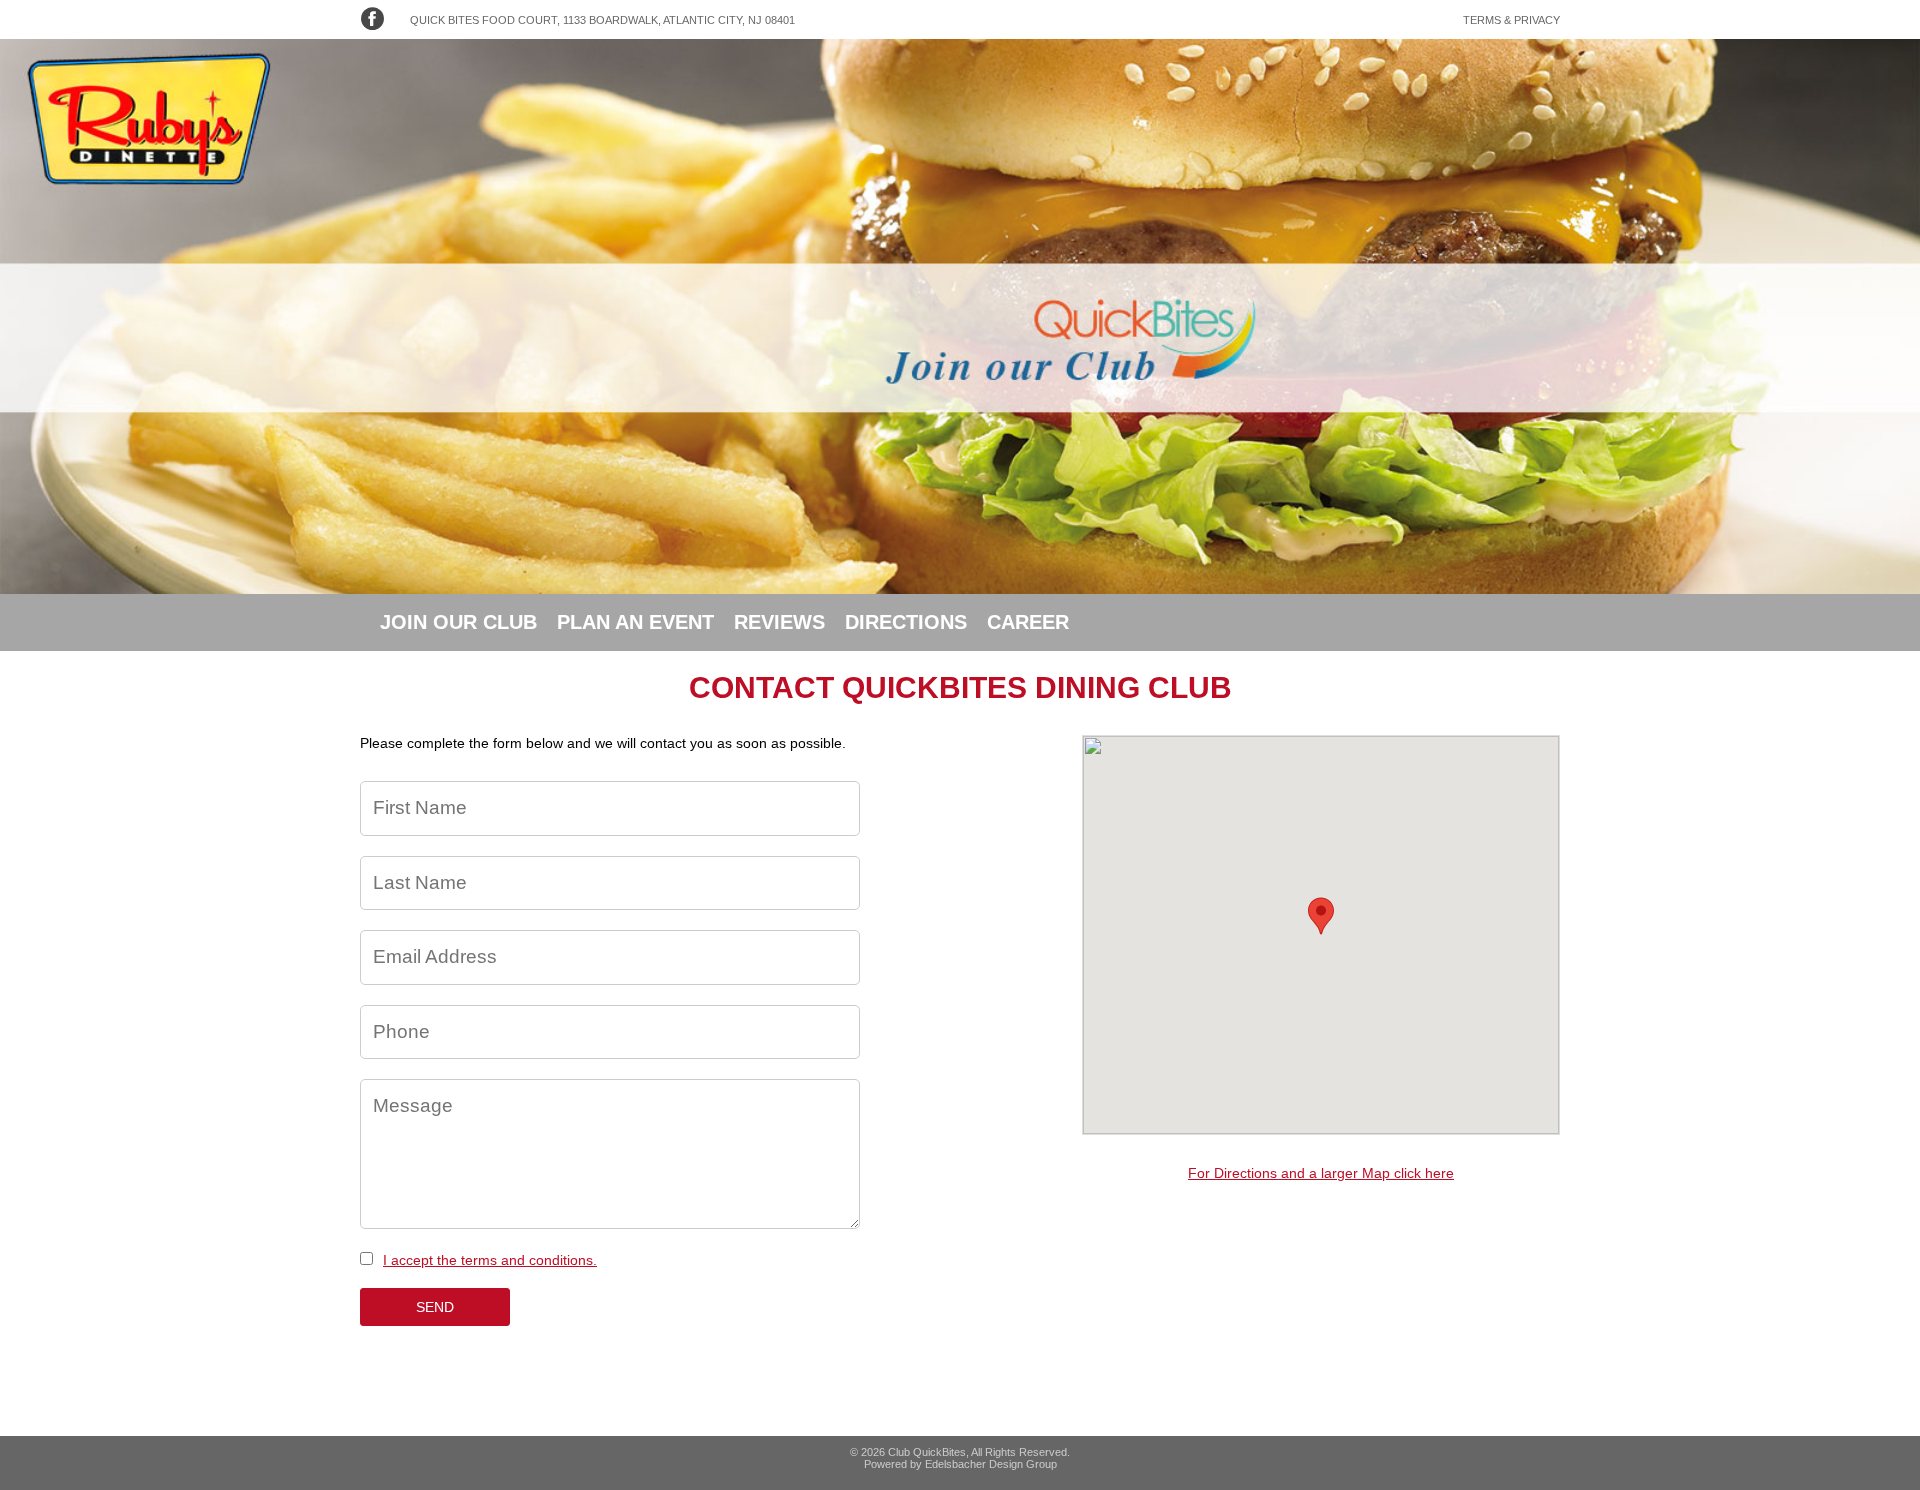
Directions (906, 622)
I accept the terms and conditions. (490, 1260)
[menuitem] (458, 622)
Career (1028, 622)
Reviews (779, 622)
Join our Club (458, 622)
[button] (1321, 916)
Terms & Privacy (1511, 20)
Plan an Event (635, 622)
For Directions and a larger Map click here (1321, 1173)
